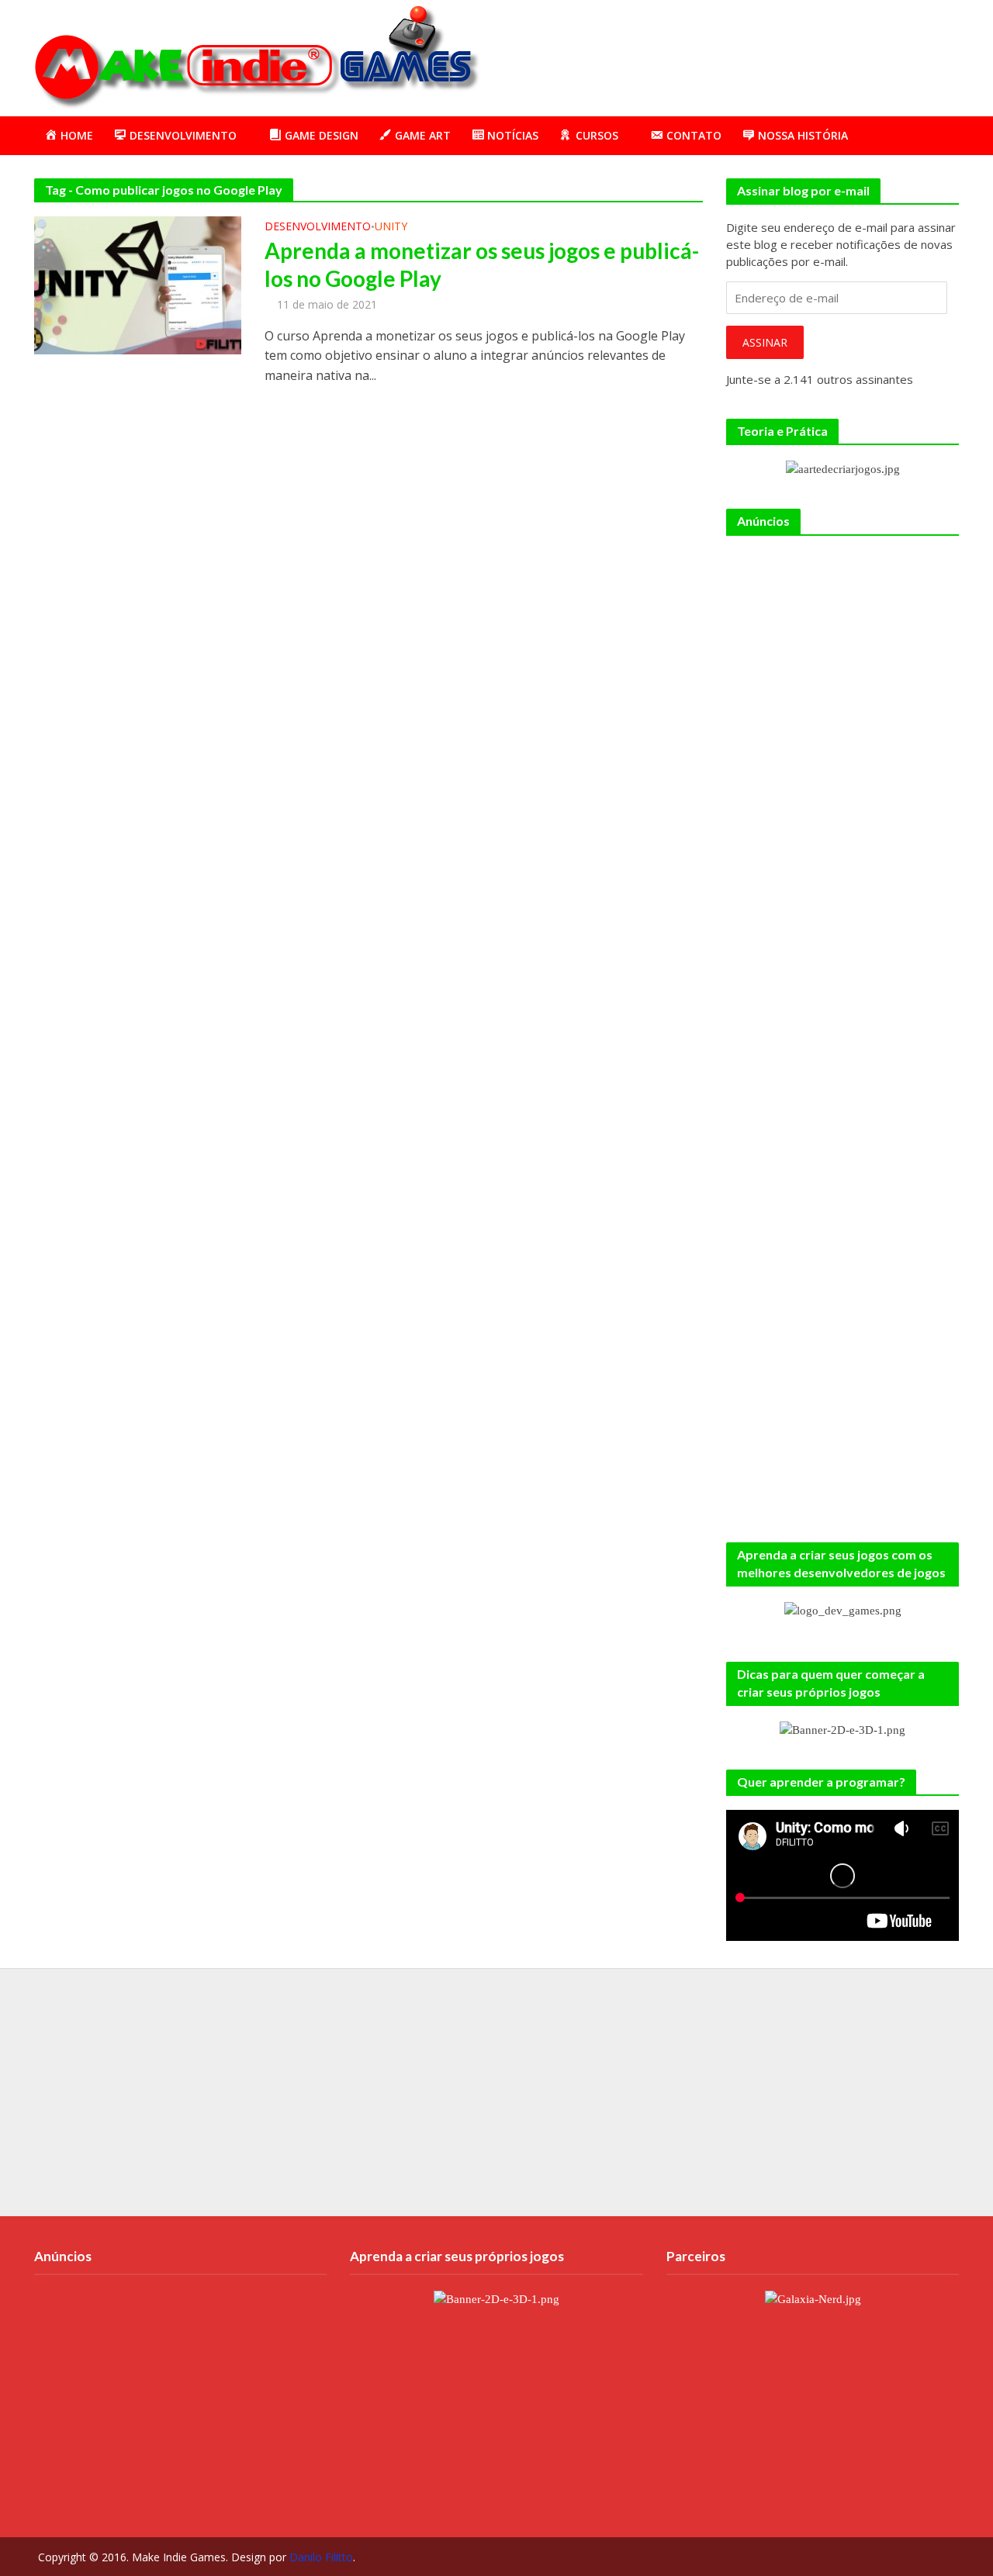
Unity (391, 227)
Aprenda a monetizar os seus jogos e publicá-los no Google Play (482, 264)
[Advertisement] (677, 55)
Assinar (765, 342)
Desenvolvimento (318, 227)
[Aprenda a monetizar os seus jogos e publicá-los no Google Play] (138, 284)
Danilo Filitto (321, 2557)
